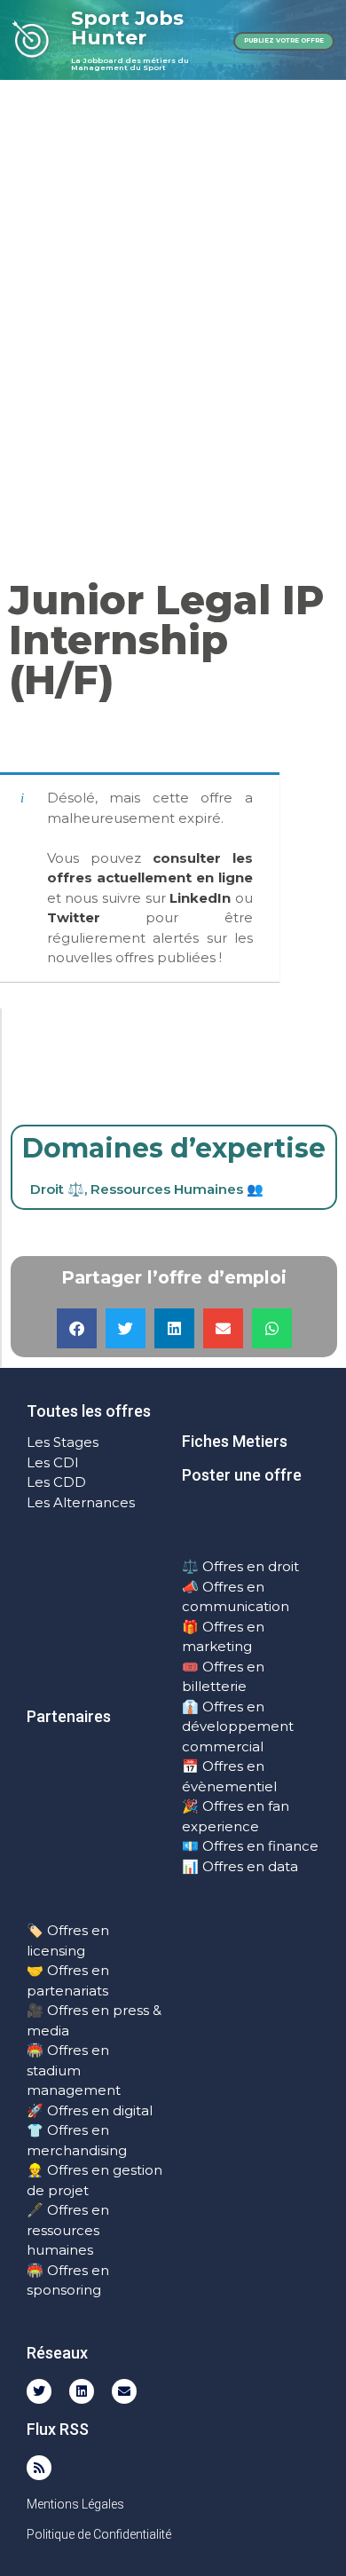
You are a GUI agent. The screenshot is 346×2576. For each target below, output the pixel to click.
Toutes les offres (89, 1411)
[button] (77, 1328)
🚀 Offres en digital (90, 2110)
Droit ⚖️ (57, 1189)
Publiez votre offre (284, 40)
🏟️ (35, 2050)
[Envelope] (124, 2391)
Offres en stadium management (74, 2070)
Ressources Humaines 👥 (177, 1189)
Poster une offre (242, 1475)
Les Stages (63, 1442)
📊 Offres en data (240, 1866)
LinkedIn (200, 898)
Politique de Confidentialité (99, 2534)
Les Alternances (81, 1502)
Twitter (74, 917)
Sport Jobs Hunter (127, 28)
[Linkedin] (82, 2391)
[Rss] (39, 2468)
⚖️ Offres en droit (240, 1566)
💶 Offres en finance (250, 1846)
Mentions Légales (75, 2504)
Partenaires (69, 1716)
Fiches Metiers (235, 1441)
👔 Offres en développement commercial (238, 1727)
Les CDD (56, 1482)
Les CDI (53, 1462)
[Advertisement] (173, 262)
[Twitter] (39, 2391)
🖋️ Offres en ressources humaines (68, 2230)
